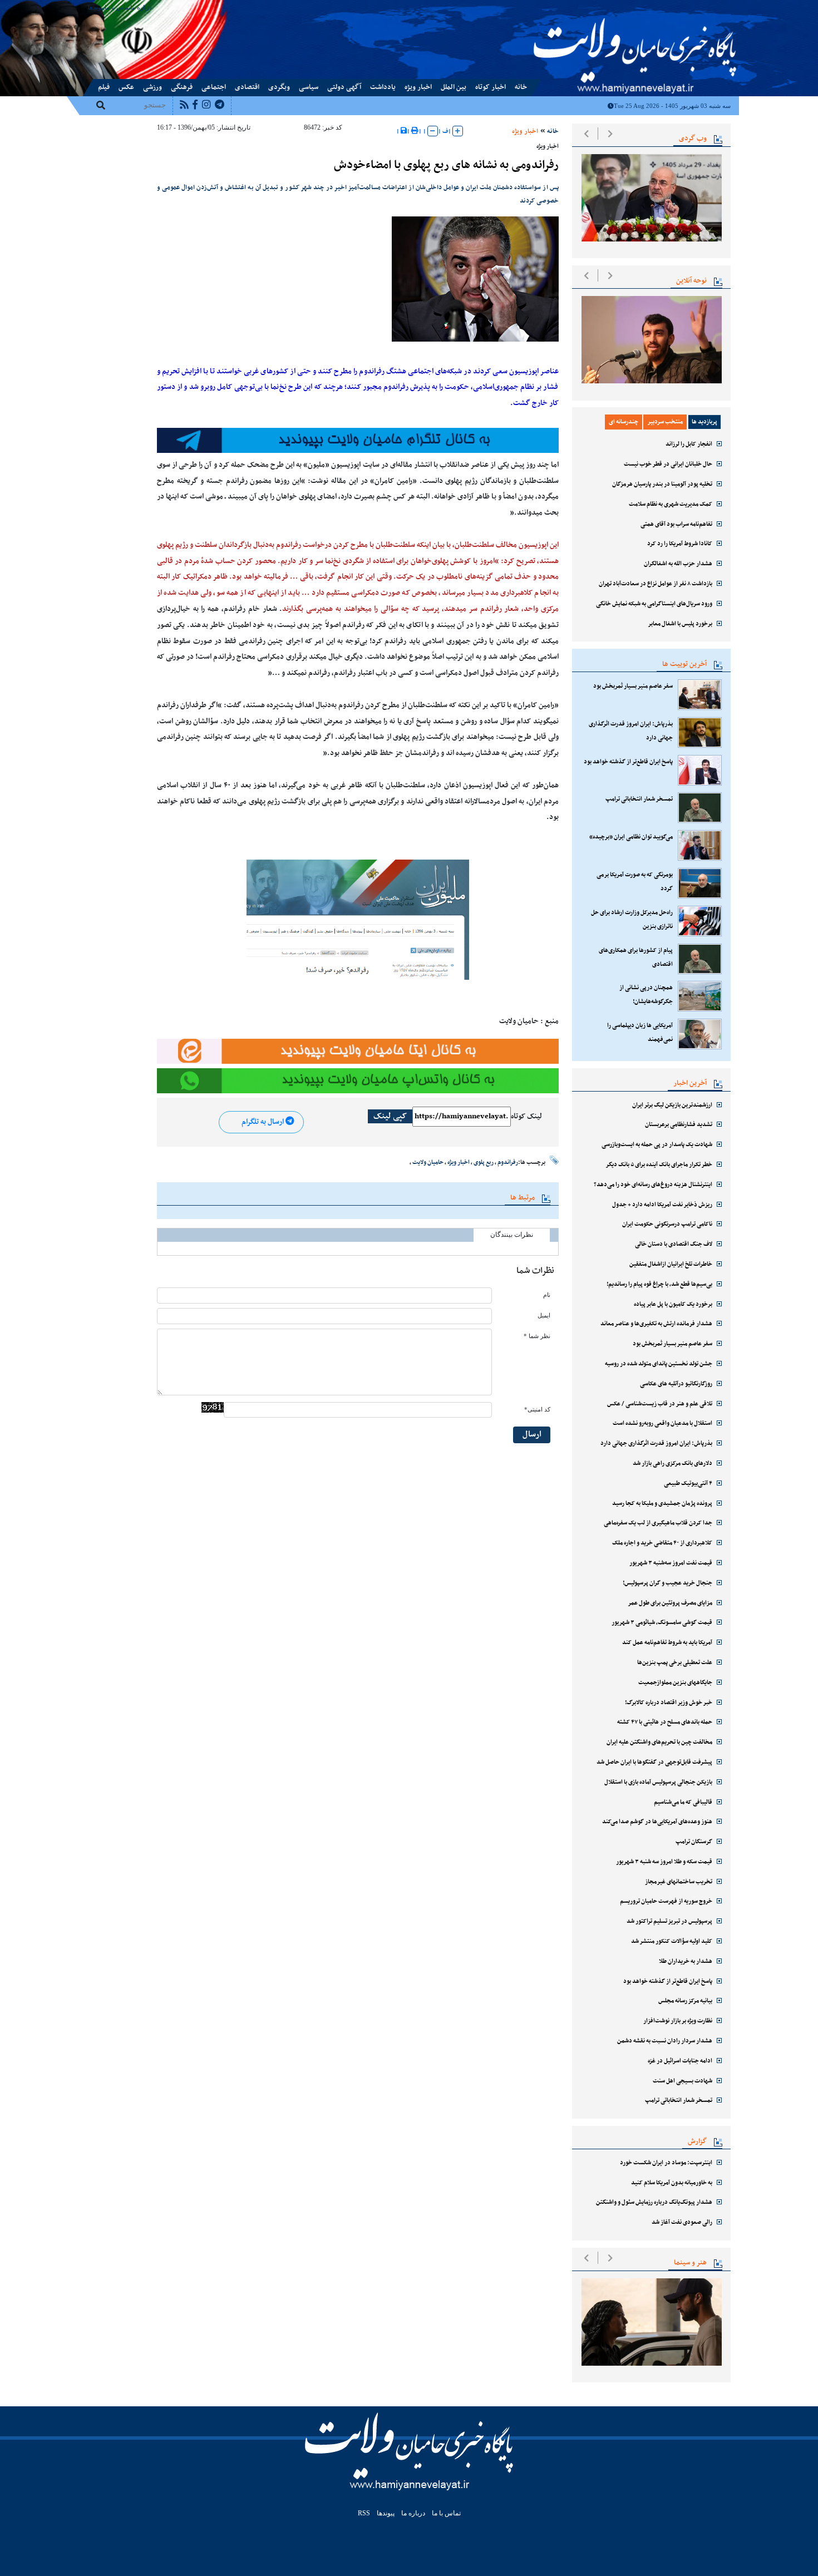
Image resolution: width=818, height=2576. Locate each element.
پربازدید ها (704, 422)
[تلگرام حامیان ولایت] (358, 440)
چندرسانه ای (624, 422)
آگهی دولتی (344, 87)
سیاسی (309, 87)
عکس (126, 87)
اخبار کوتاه (491, 87)
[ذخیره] (404, 131)
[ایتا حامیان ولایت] (358, 1051)
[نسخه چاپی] (415, 131)
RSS (364, 2513)
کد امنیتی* (537, 1410)
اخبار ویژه (418, 87)
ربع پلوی (484, 1162)
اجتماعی (214, 87)
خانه (521, 87)
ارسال (532, 1435)
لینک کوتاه (526, 1117)
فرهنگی (182, 87)
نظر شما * (537, 1336)
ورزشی (152, 87)
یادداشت (383, 87)
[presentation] (586, 134)
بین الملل (454, 87)
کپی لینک (390, 1116)
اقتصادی (247, 87)
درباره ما (141, 7)
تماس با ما (117, 7)
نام (547, 1295)
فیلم (104, 87)
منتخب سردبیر (665, 422)
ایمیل (544, 1316)
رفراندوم (508, 1162)
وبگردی (279, 87)
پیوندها (96, 7)
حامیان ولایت (428, 1162)
